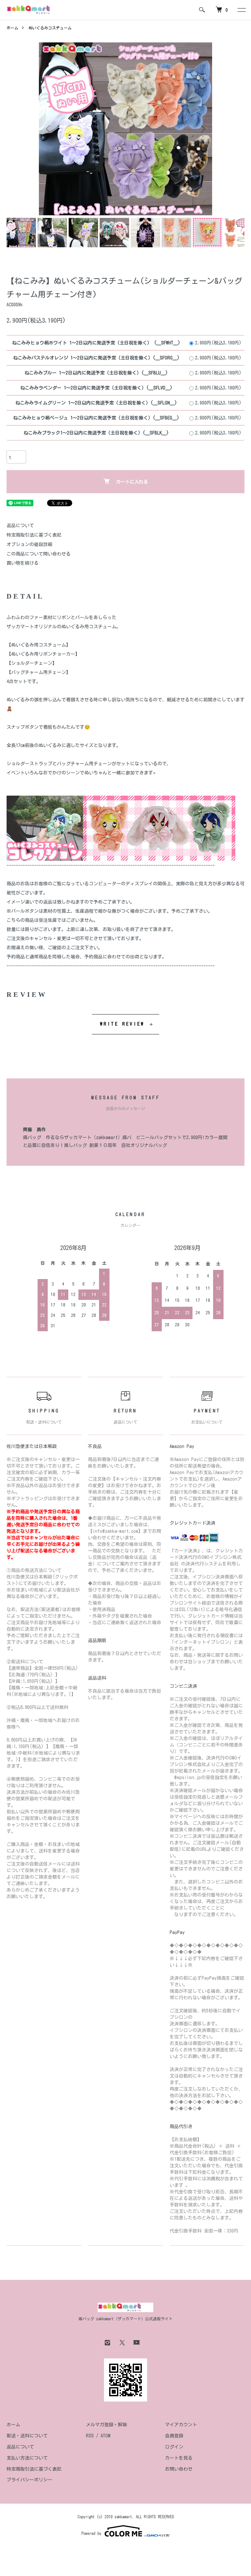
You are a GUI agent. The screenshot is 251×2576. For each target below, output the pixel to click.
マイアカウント (181, 2425)
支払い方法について (27, 2458)
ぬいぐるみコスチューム (50, 28)
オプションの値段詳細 (29, 544)
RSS (90, 2436)
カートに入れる (132, 482)
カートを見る (179, 2458)
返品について (20, 526)
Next (202, 129)
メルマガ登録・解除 (107, 2425)
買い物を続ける (23, 563)
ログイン (174, 2447)
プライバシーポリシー (29, 2480)
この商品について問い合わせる (39, 554)
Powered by (91, 2533)
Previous (49, 129)
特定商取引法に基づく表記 (34, 535)
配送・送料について (27, 2436)
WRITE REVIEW (122, 1024)
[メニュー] (241, 10)
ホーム (12, 28)
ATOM (106, 2436)
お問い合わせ (179, 2469)
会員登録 (174, 2436)
